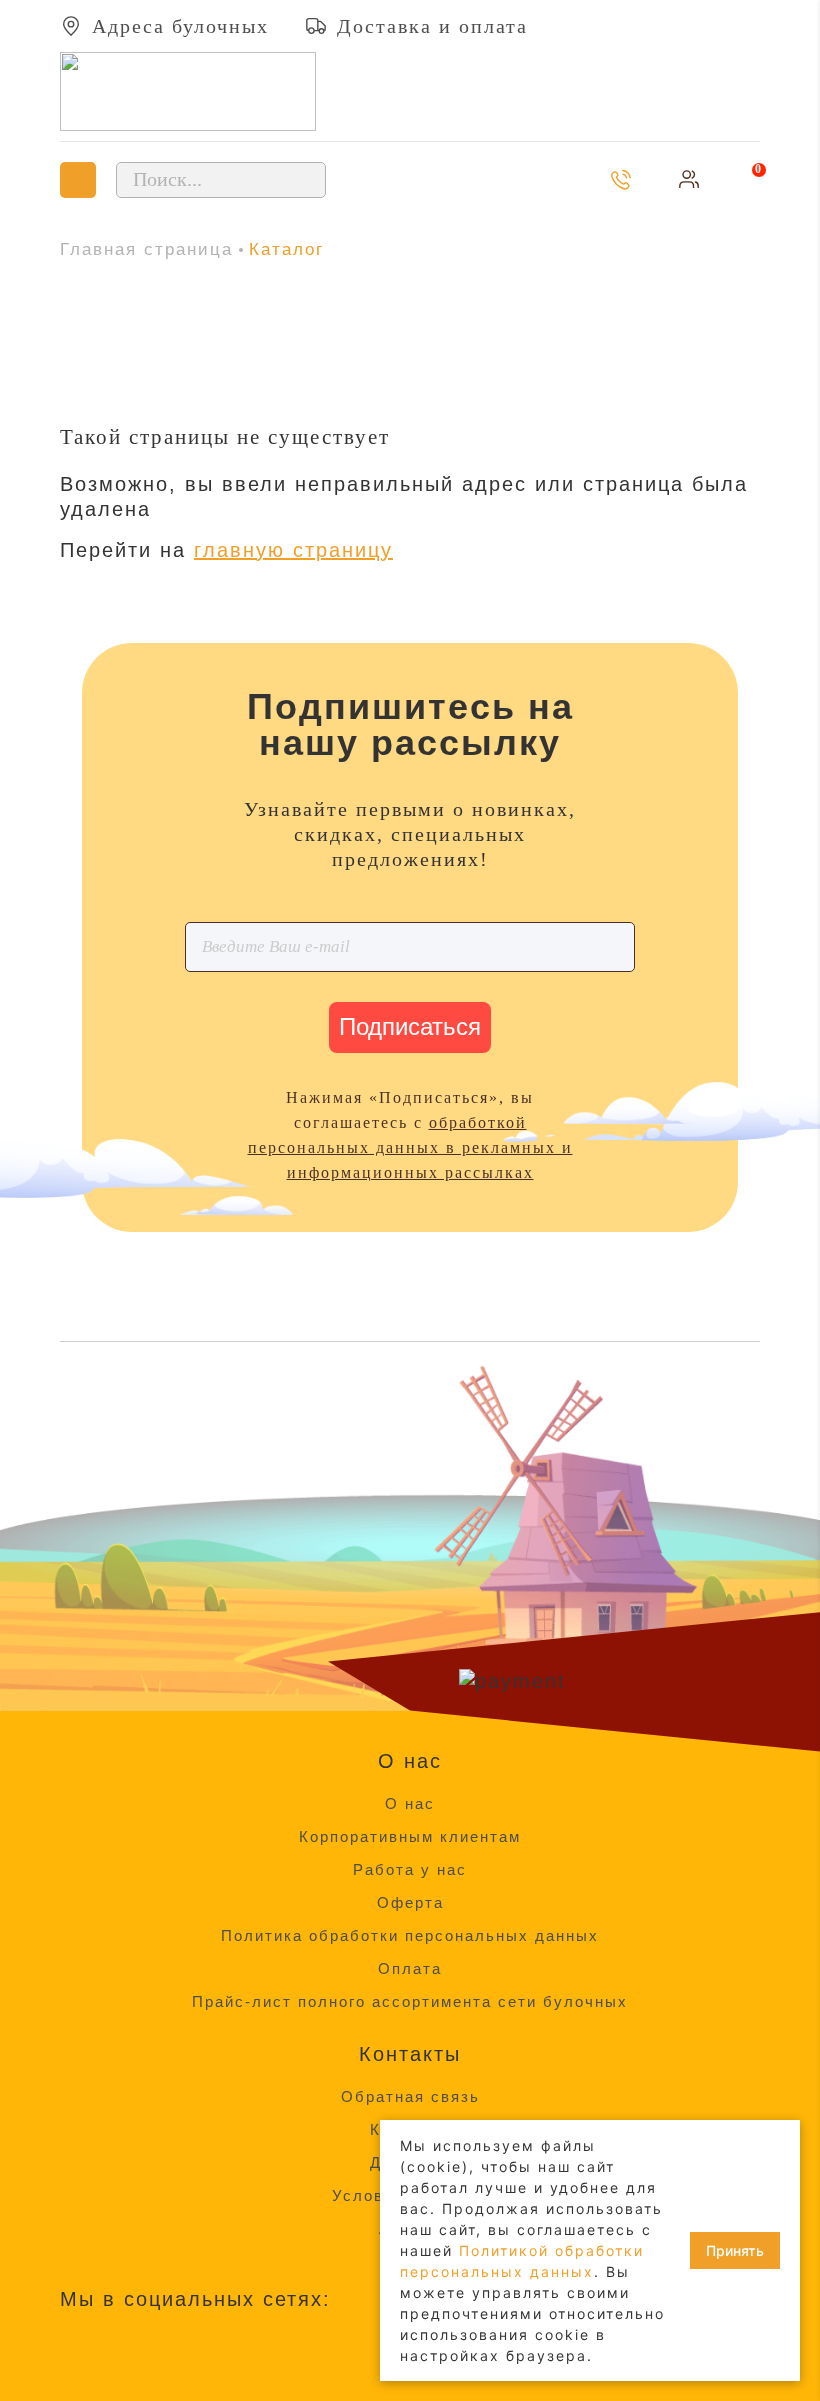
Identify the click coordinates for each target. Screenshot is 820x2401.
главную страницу (293, 550)
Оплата (410, 1968)
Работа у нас (410, 1869)
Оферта (410, 1902)
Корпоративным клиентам (410, 1836)
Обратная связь (410, 2096)
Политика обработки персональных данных (410, 1935)
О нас (410, 1803)
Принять (735, 2250)
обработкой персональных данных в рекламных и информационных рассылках (410, 1147)
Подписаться (410, 1026)
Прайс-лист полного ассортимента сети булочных (410, 2001)
